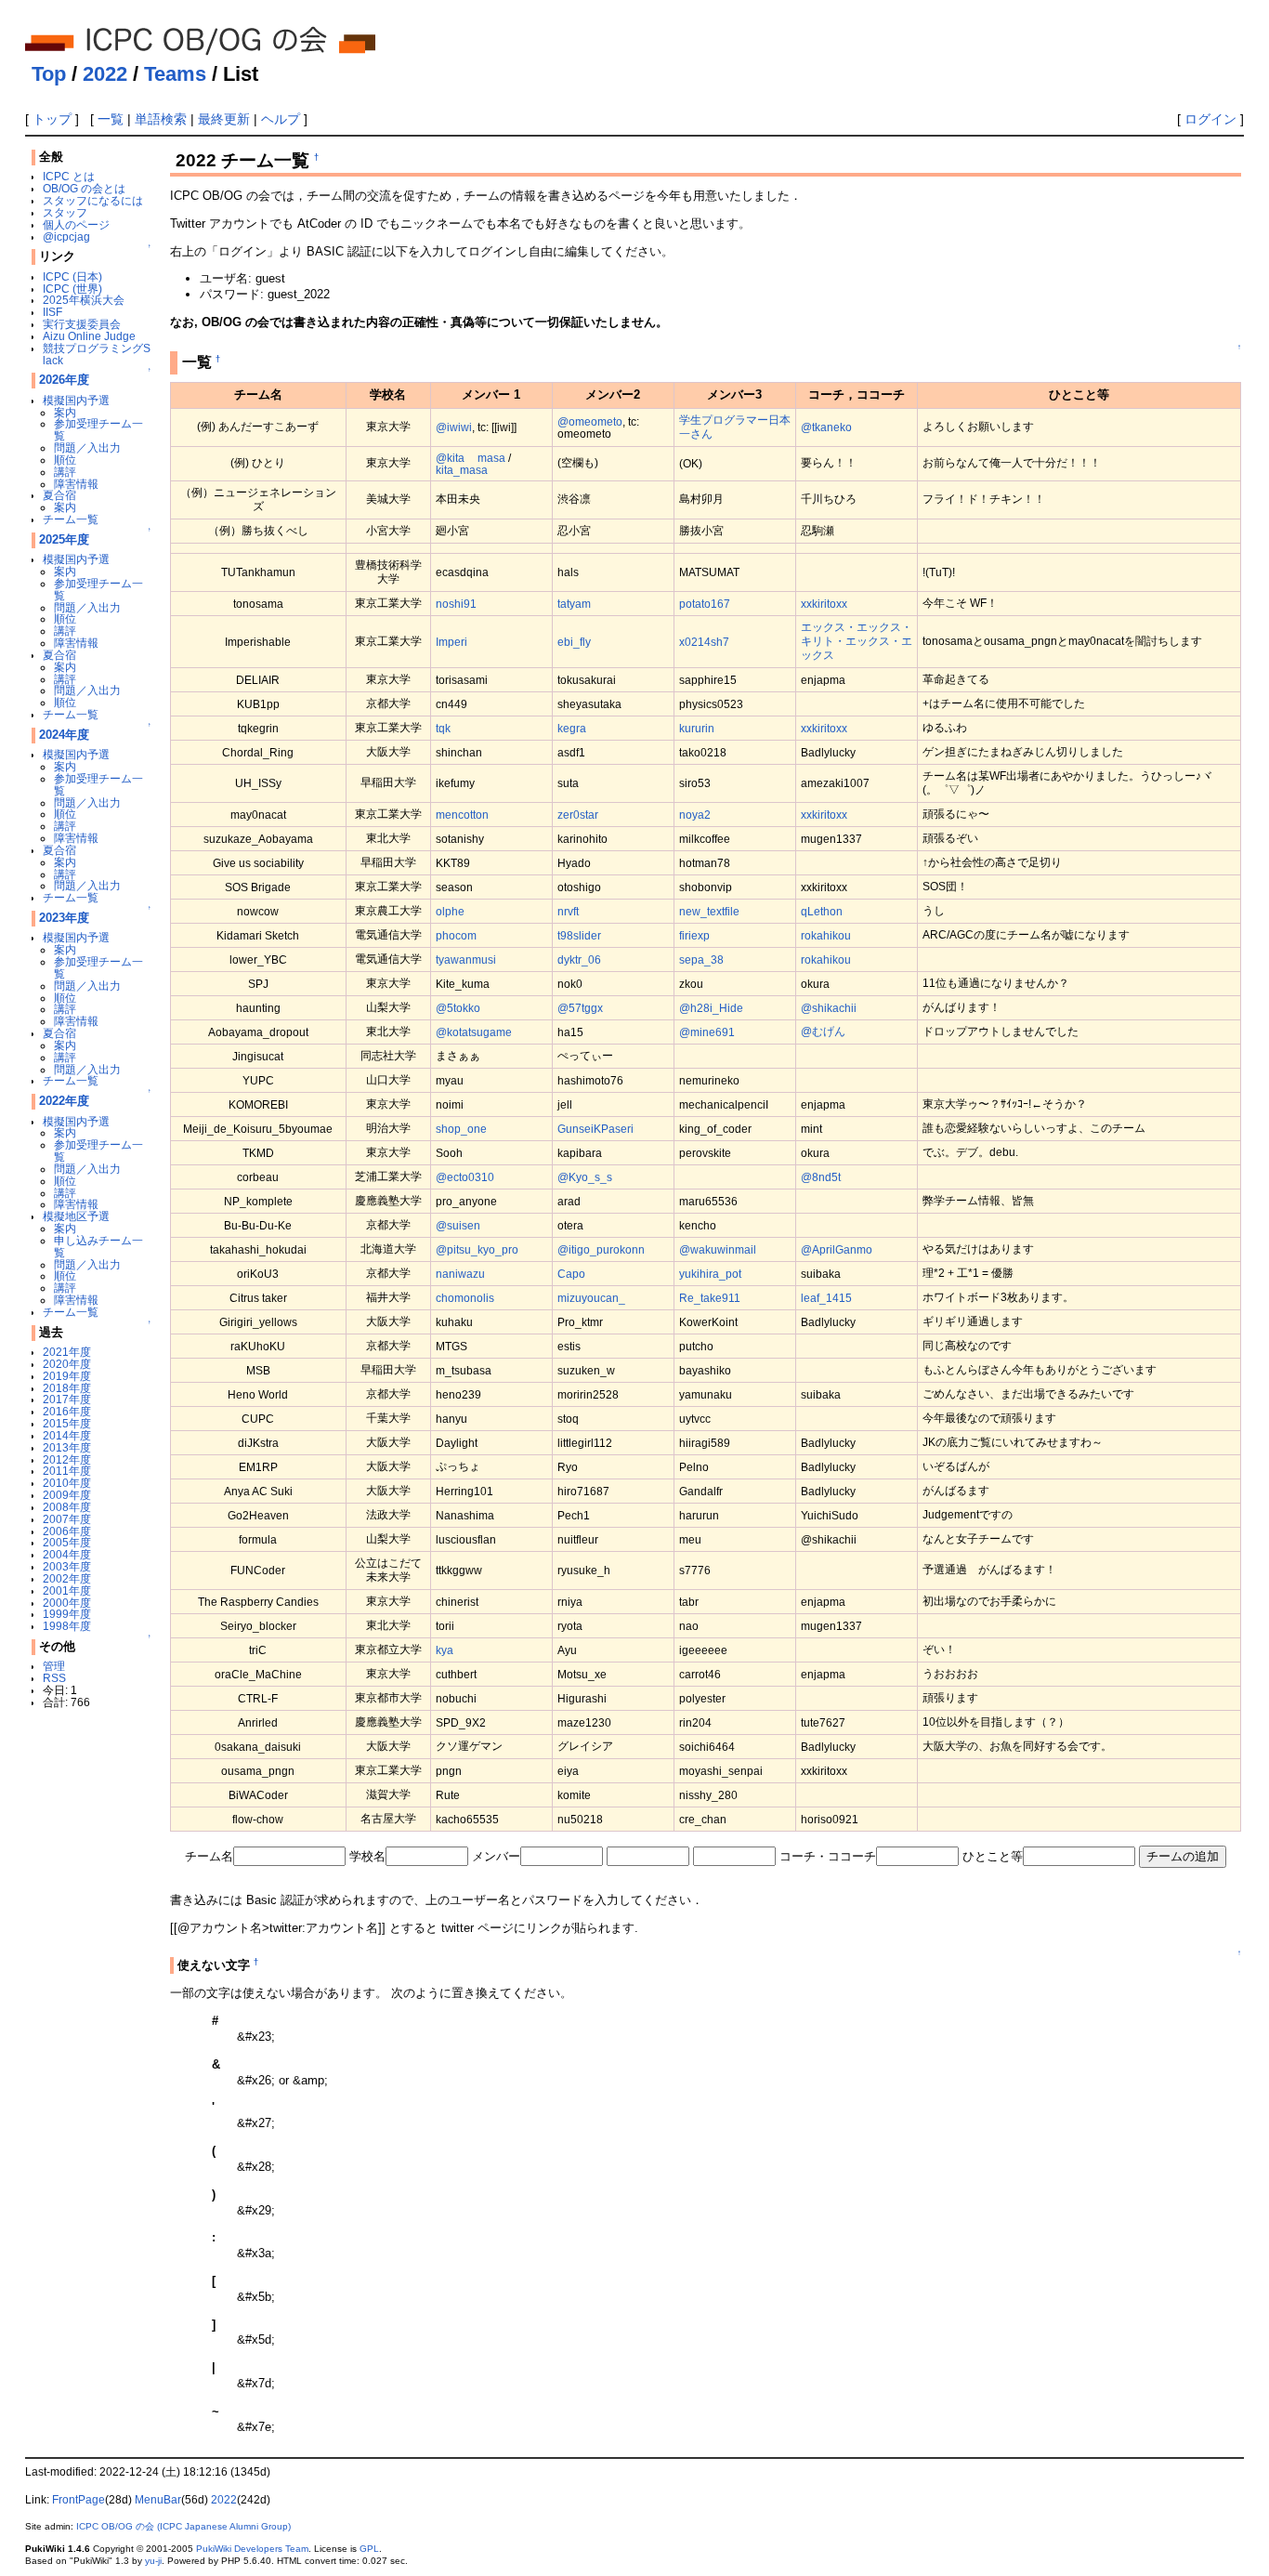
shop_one (461, 1129)
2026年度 (64, 380)
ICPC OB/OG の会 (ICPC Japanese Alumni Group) (183, 2526)
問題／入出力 (87, 447)
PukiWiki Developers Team (252, 2549)
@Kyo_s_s (585, 1177)
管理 (54, 1666)
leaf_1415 (826, 1298)
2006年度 (67, 1531)
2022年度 (64, 1101)
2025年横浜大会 (84, 300)
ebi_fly (574, 642)
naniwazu (460, 1274)
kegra (572, 728)
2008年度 (67, 1507)
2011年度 (67, 1471)
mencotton (462, 815)
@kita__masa (471, 458)
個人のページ (76, 224)
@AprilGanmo (837, 1249)
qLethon (822, 911)
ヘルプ (281, 119)
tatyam (574, 604)
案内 (65, 412)
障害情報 (76, 484)
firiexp (694, 935)
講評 (65, 472)
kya (445, 1650)
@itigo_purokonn (601, 1249)
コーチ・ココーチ (828, 1856)
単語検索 (161, 119)
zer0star (578, 815)
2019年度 (67, 1376)
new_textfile (709, 911)
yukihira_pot (710, 1274)
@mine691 (707, 1032)
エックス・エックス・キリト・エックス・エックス (857, 641)
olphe (450, 911)
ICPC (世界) (72, 289)
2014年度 (67, 1435)
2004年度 (67, 1554)
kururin (697, 728)
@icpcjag (66, 237)
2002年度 (67, 1578)
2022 (105, 74)
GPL (369, 2549)
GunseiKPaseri (595, 1129)
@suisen (458, 1225)
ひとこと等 (993, 1856)
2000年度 (67, 1603)
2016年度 (67, 1411)
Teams (175, 74)
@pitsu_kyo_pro (477, 1249)
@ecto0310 (465, 1177)
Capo (571, 1274)
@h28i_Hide (711, 1008)
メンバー (496, 1856)
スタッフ (65, 212)
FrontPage (78, 2500)
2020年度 (67, 1364)
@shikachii (829, 1008)
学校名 (367, 1856)
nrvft (568, 911)
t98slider (579, 935)
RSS (54, 1678)
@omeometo (590, 421)
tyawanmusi (466, 959)
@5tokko (458, 1008)
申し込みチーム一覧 (98, 1246)
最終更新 (224, 119)
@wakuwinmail (718, 1249)
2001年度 (67, 1590)
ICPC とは (69, 176)
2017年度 (67, 1399)
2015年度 (67, 1423)
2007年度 (67, 1519)
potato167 (705, 604)
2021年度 (67, 1352)
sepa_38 (701, 959)
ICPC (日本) (72, 276)
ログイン (1210, 119)
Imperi (451, 642)
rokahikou (826, 935)
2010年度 (67, 1483)
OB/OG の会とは (84, 188)
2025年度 (64, 539)
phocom (456, 935)
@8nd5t (821, 1177)
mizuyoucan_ (591, 1298)
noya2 (695, 815)
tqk (443, 728)
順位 (65, 460)
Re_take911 (710, 1298)
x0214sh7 (704, 642)
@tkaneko (826, 427)
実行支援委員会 (82, 324)
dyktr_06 (579, 959)
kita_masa (462, 470)
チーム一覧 (71, 519)
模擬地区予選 (76, 1216)
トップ (52, 119)
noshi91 (456, 604)
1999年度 (67, 1614)
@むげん (823, 1031)
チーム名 (209, 1856)
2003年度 (67, 1566)
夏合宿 (59, 495)
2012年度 (67, 1459)
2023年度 (64, 918)
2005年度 (67, 1542)
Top (49, 74)
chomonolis (465, 1298)
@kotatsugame (474, 1032)
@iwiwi (454, 427)
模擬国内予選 (76, 400)
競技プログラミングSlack (97, 354)
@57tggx (580, 1008)
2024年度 (64, 735)
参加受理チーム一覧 (98, 429)
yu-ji (153, 2561)
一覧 (111, 119)
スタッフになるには (93, 200)
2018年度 (67, 1388)
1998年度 (67, 1626)
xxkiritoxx (824, 604)
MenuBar (158, 2500)
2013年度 (67, 1447)
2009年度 (67, 1495)
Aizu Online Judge (89, 336)
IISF (52, 312)
